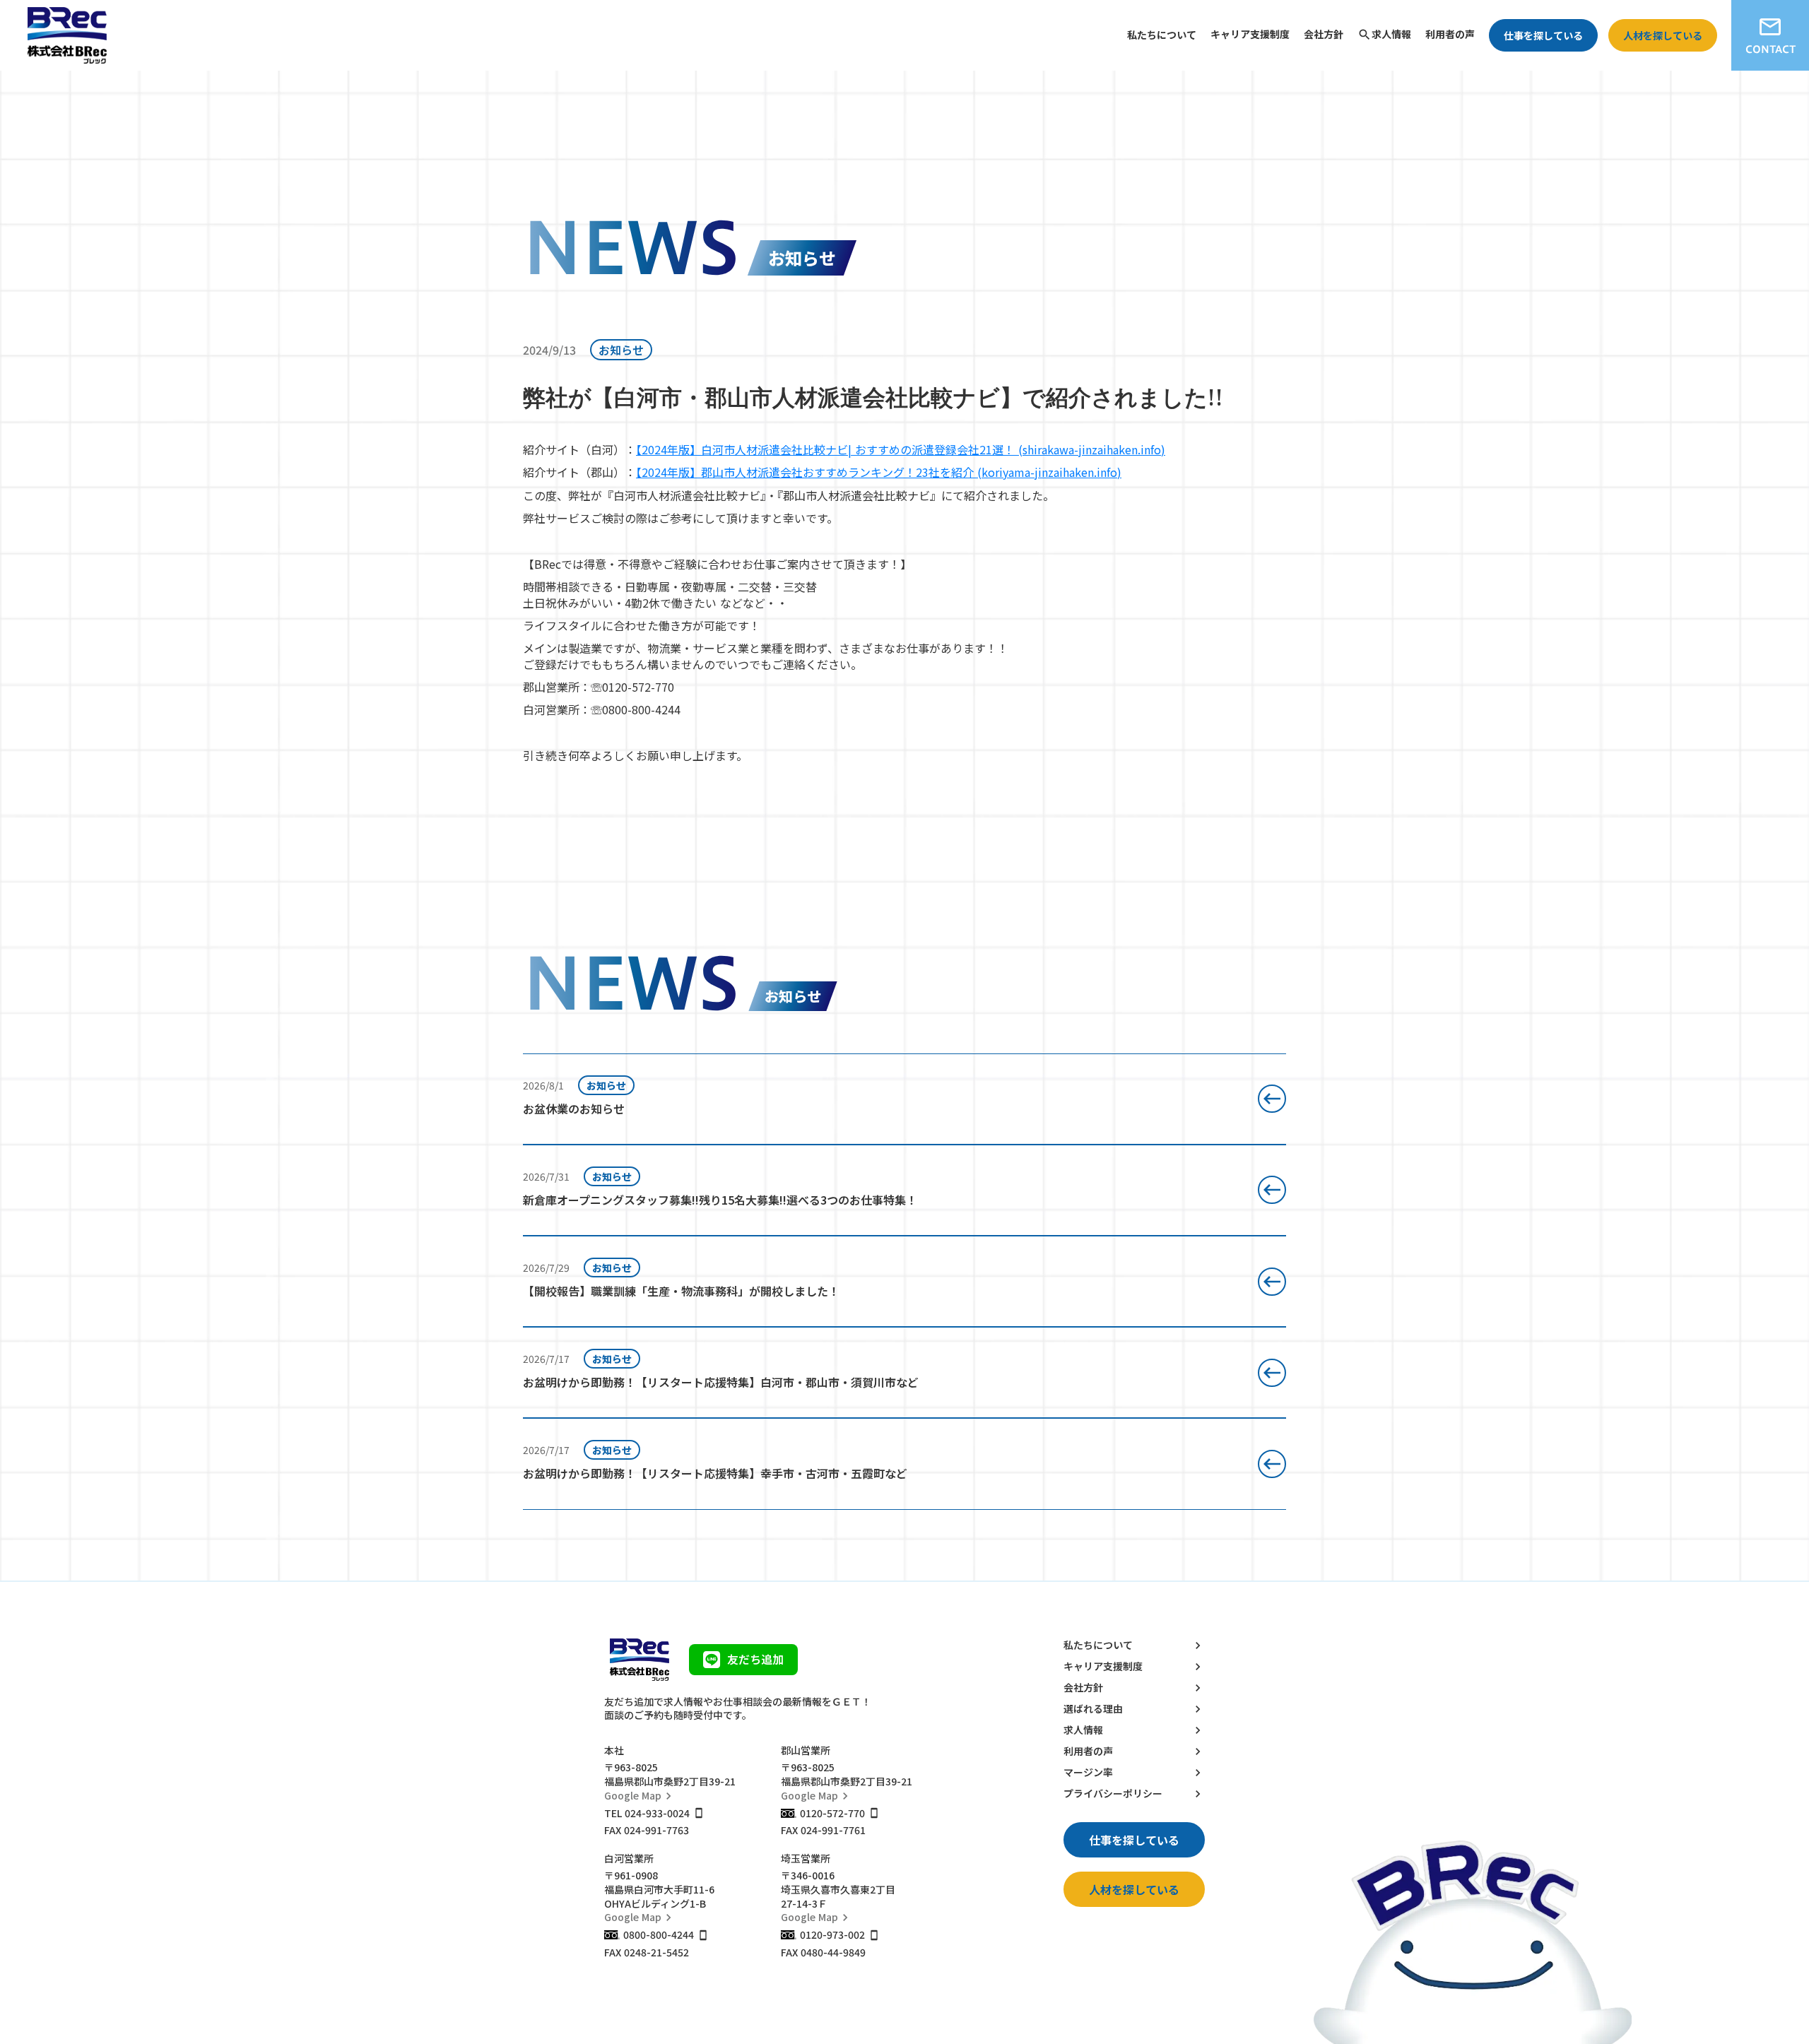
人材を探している (1663, 35)
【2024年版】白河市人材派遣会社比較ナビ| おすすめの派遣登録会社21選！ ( (829, 449)
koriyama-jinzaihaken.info (1049, 472)
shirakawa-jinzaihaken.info (1092, 449)
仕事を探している (1543, 35)
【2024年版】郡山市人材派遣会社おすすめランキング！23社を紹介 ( (809, 472)
